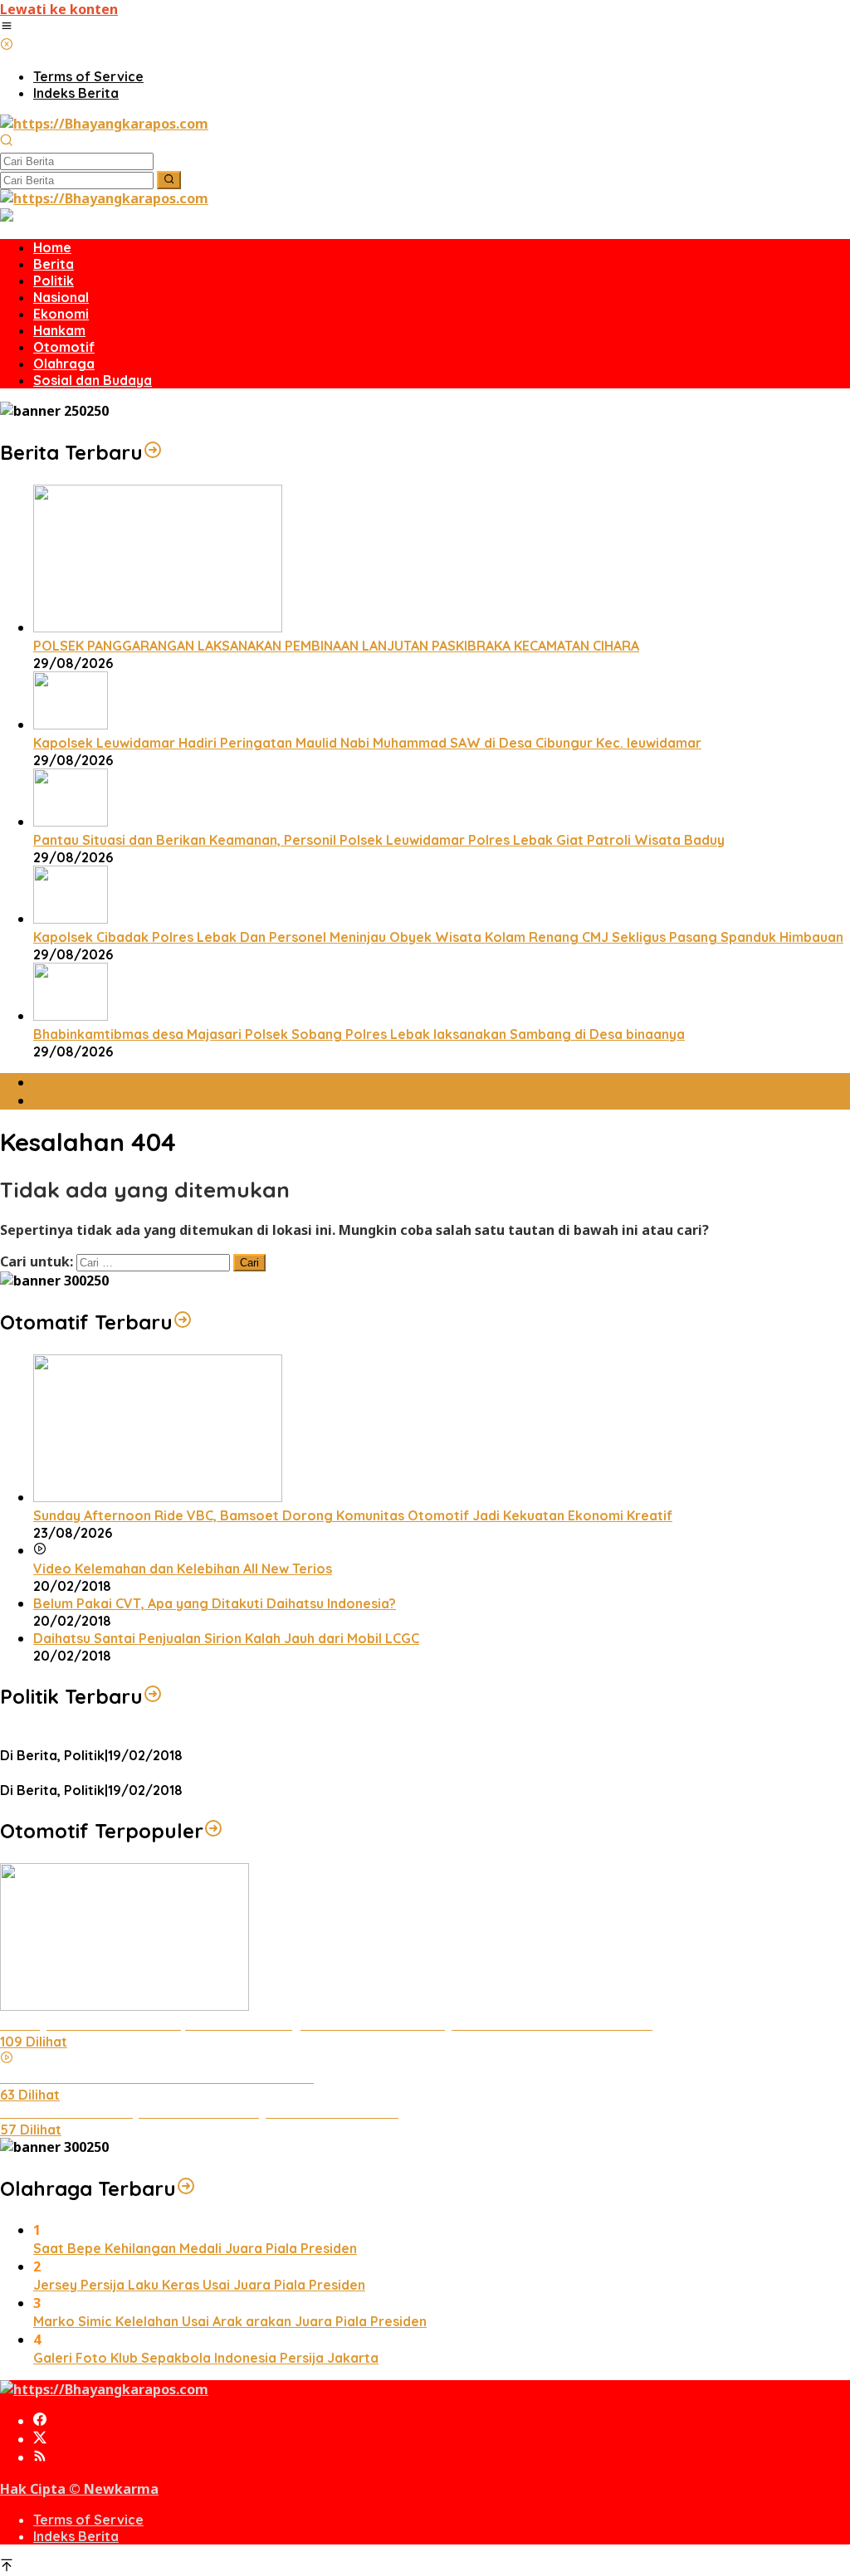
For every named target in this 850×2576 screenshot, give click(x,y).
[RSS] (40, 2457)
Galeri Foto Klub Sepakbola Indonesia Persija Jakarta (206, 2358)
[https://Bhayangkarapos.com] (104, 124)
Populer (59, 1082)
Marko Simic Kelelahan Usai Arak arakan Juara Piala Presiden (230, 2321)
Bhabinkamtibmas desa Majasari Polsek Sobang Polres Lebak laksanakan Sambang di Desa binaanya (359, 1034)
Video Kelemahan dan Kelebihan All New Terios (183, 1569)
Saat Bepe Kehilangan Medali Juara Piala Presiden (195, 2248)
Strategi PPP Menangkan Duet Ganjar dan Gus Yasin (167, 1773)
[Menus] (7, 27)
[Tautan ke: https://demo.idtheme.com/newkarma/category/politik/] (153, 1696)
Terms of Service (88, 2520)
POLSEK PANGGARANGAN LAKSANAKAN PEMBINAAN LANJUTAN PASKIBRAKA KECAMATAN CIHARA (336, 646)
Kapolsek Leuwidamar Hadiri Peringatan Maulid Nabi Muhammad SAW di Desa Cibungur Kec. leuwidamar (367, 743)
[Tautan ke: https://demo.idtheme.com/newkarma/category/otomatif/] (183, 1322)
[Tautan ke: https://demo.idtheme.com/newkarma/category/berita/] (153, 452)
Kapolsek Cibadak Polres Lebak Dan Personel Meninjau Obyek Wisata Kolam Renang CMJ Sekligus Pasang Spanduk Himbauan (438, 937)
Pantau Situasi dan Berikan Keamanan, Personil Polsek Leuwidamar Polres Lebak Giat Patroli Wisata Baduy (379, 840)
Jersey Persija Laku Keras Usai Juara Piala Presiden (199, 2285)
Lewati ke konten (59, 9)
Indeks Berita (76, 2536)
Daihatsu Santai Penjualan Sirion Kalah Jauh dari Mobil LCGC (226, 1638)
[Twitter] (40, 2439)
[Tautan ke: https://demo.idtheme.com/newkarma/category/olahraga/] (186, 2188)
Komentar (67, 1100)
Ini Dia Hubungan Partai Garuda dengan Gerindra (157, 1738)
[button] (169, 180)
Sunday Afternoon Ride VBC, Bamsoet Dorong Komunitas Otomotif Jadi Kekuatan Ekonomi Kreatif (353, 1515)
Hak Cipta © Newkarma (79, 2489)
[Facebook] (40, 2421)
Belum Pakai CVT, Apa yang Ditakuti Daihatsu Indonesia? (215, 1603)
